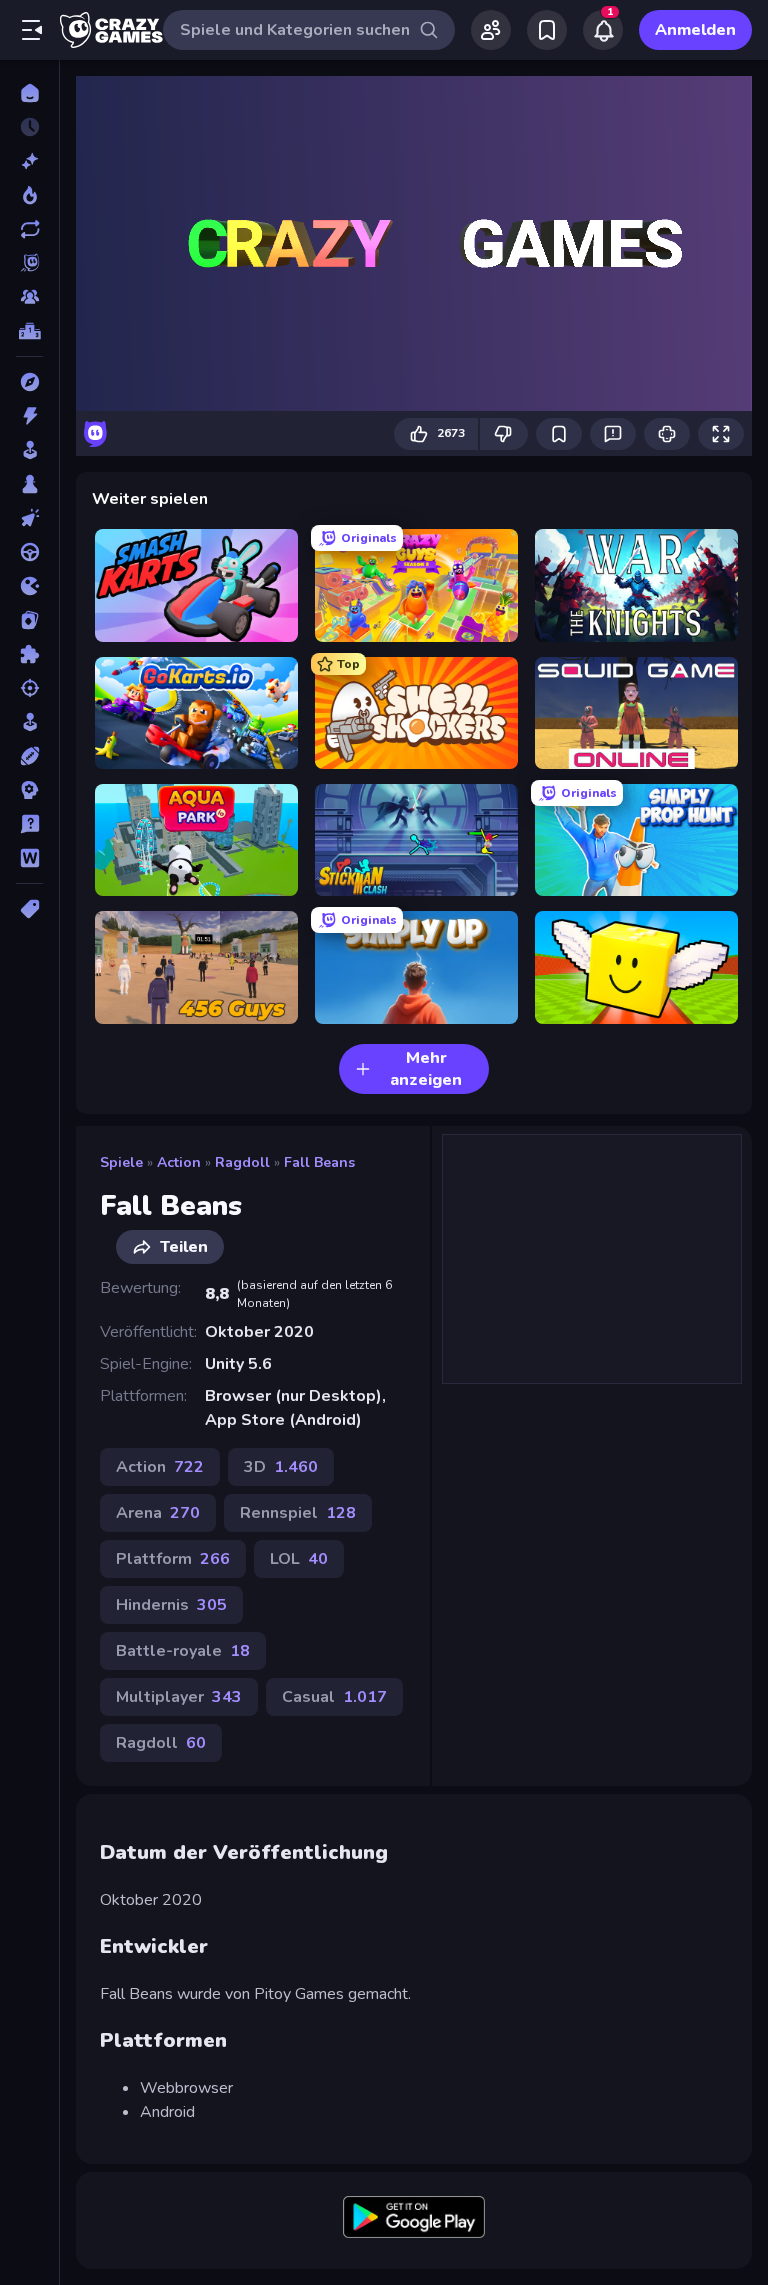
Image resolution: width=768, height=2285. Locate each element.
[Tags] (29, 909)
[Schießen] (29, 688)
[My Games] (547, 30)
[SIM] (29, 722)
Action (179, 1162)
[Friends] (491, 30)
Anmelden (695, 30)
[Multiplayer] (29, 297)
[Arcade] (29, 450)
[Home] (29, 93)
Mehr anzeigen (426, 1069)
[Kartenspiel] (29, 620)
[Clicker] (29, 518)
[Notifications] (603, 30)
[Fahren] (29, 552)
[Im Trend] (29, 195)
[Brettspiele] (29, 484)
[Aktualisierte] (29, 229)
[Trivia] (29, 824)
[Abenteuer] (29, 382)
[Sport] (29, 756)
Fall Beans (319, 1162)
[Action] (29, 416)
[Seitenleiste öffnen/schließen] (32, 30)
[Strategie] (29, 790)
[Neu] (29, 161)
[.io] (29, 586)
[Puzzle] (29, 654)
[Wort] (29, 858)
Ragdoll (242, 1162)
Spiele (121, 1162)
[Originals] (29, 263)
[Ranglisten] (29, 331)
